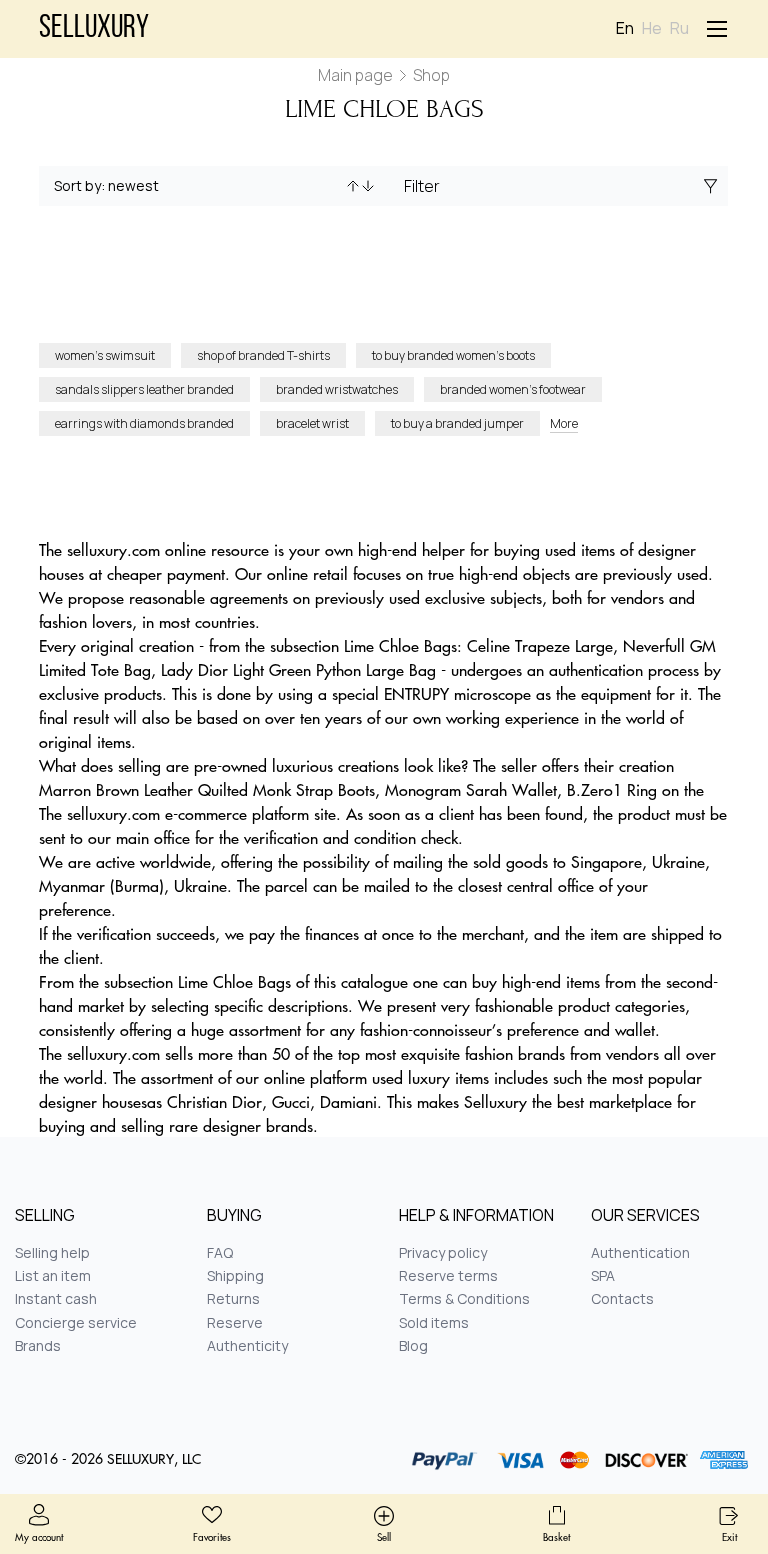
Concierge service (76, 1322)
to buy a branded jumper (457, 423)
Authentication (640, 1252)
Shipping (235, 1275)
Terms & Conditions (464, 1298)
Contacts (622, 1298)
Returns (233, 1298)
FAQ (220, 1252)
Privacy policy (443, 1252)
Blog (413, 1345)
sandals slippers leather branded (144, 389)
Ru (679, 28)
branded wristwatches (337, 389)
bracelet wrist (312, 423)
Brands (38, 1345)
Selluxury (94, 29)
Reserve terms (448, 1275)
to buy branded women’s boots (453, 355)
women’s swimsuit (105, 355)
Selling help (52, 1252)
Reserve (235, 1322)
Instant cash (56, 1298)
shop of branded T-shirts (263, 355)
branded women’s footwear (513, 389)
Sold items (434, 1322)
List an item (53, 1275)
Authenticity (247, 1345)
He (652, 28)
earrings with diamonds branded (144, 423)
